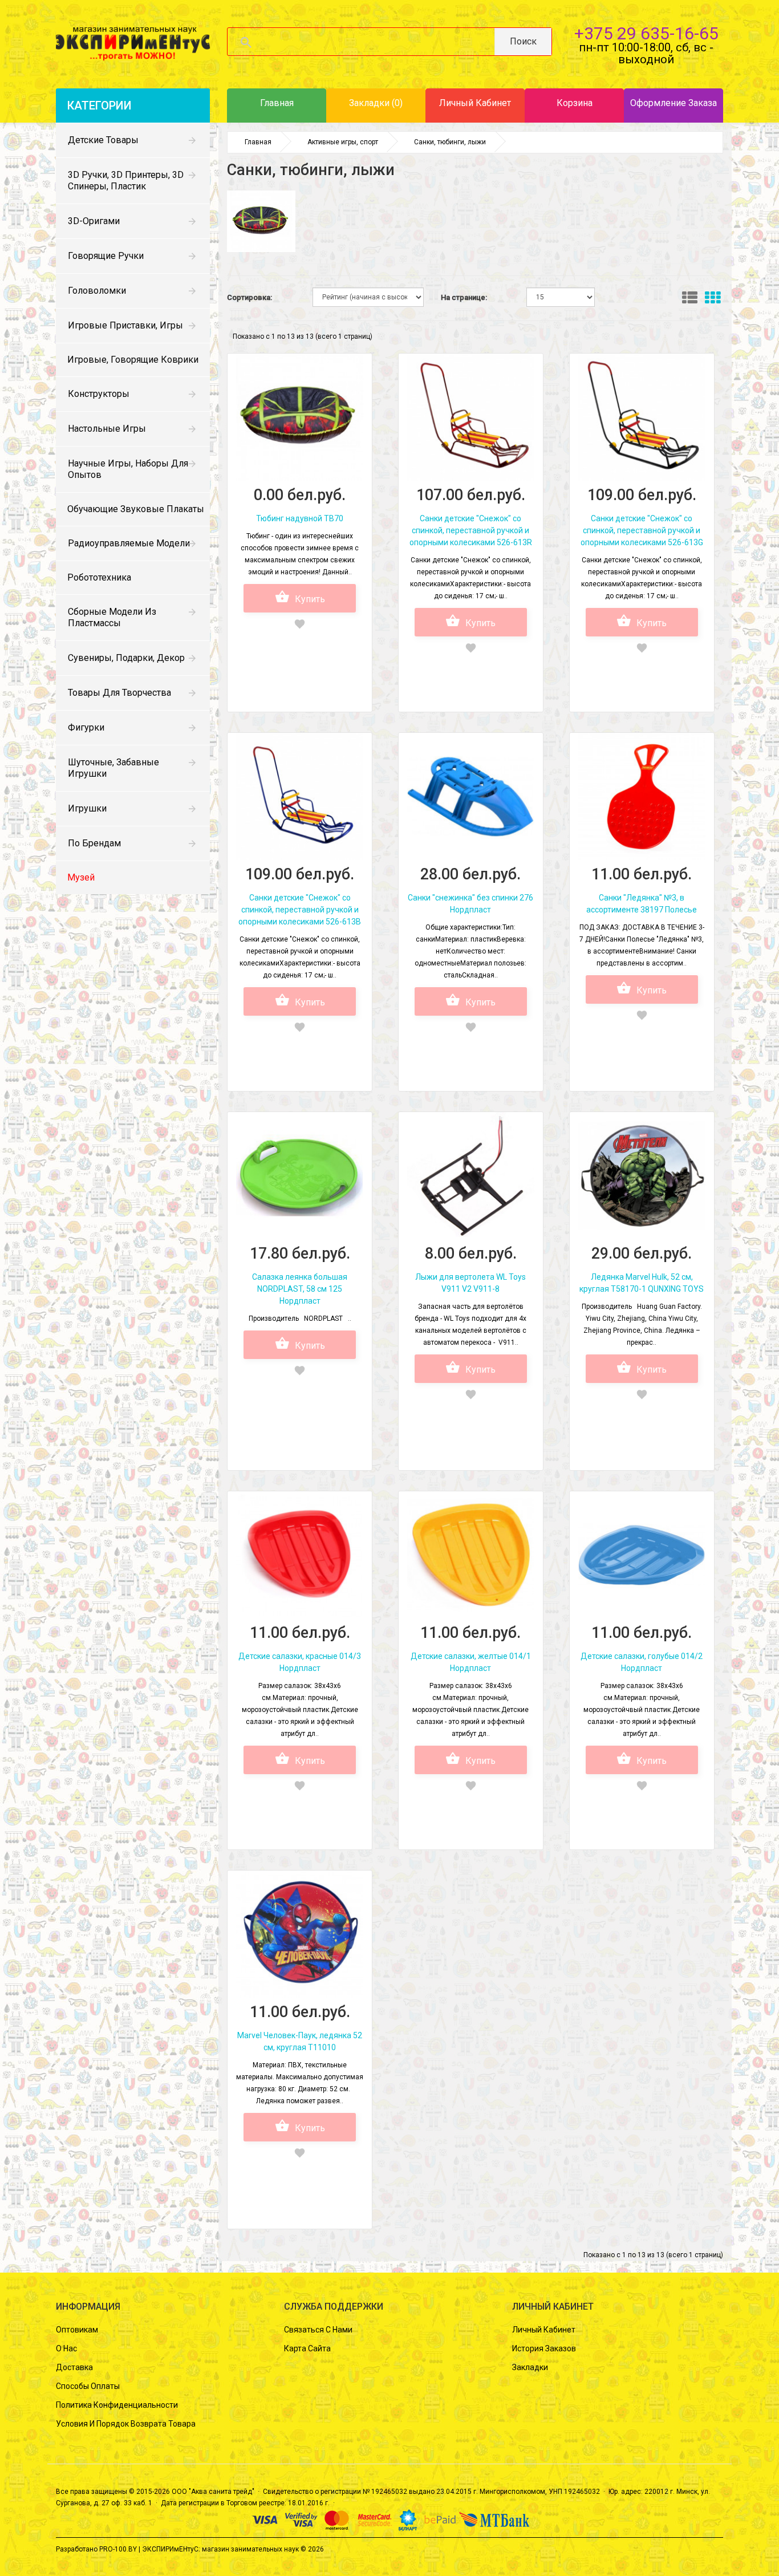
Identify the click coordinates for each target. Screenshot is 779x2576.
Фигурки (86, 727)
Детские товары (103, 140)
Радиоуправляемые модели (129, 543)
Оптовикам (77, 2330)
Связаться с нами (318, 2330)
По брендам (94, 843)
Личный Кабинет (544, 2330)
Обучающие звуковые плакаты (136, 509)
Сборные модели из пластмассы (112, 617)
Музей (81, 877)
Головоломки (97, 291)
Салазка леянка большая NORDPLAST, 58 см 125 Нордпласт (300, 1289)
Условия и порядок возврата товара (126, 2424)
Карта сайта (307, 2348)
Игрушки (87, 808)
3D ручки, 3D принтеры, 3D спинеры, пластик (126, 180)
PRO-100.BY (118, 2549)
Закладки (530, 2367)
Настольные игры (107, 429)
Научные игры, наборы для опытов (128, 469)
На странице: (464, 297)
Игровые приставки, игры (125, 325)
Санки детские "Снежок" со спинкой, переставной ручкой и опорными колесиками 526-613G (642, 530)
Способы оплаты (88, 2386)
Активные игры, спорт (343, 142)
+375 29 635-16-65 (646, 33)
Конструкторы (99, 394)
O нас (66, 2348)
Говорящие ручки (106, 256)
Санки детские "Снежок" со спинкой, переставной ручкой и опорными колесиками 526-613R (471, 530)
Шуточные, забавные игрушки (113, 768)
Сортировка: (249, 297)
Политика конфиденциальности (117, 2405)
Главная (258, 142)
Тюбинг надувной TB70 (300, 518)
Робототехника (99, 577)
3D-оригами (94, 221)
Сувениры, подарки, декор (126, 658)
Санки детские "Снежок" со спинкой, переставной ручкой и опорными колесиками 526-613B (300, 910)
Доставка (74, 2367)
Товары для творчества (119, 693)
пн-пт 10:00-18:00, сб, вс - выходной (646, 53)
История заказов (544, 2348)
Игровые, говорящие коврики (133, 360)
